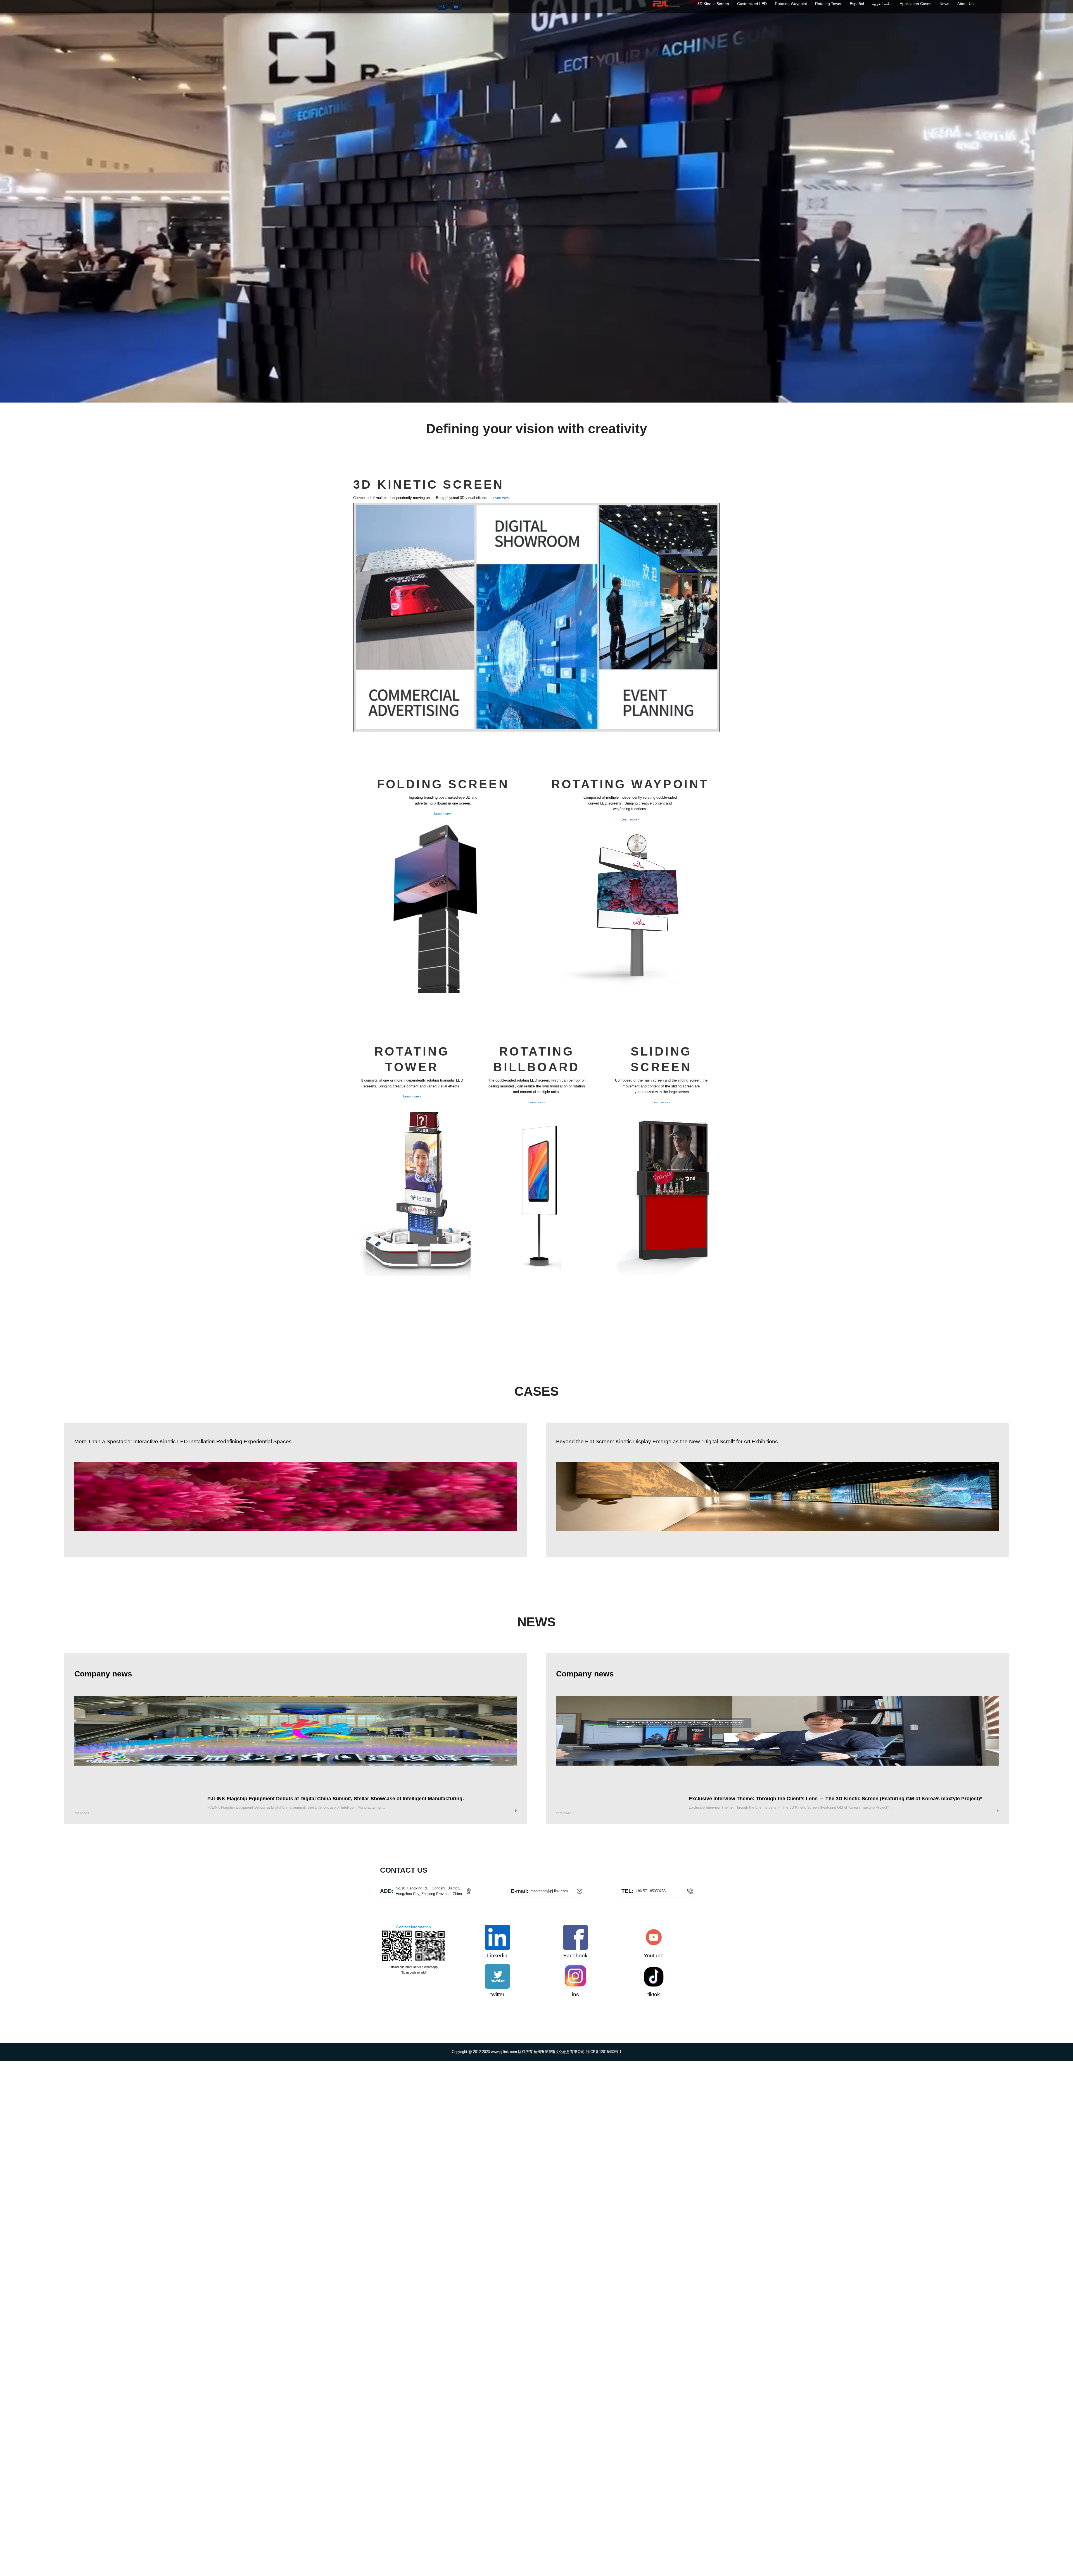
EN (456, 7)
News (944, 4)
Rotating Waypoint (791, 4)
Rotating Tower (828, 4)
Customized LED (752, 4)
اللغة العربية (882, 4)
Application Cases (916, 4)
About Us (965, 4)
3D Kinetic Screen (713, 4)
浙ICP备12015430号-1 (604, 2052)
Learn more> (502, 498)
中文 (442, 7)
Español (857, 4)
